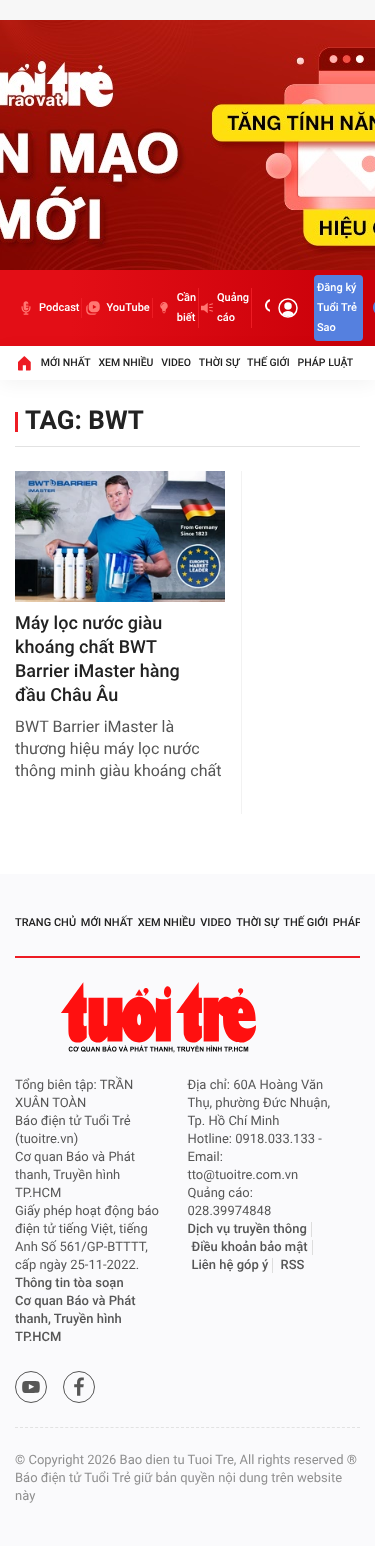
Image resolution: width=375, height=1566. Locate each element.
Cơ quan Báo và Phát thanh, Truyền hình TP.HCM (75, 1319)
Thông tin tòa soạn (69, 1283)
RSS (293, 1265)
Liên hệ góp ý (230, 1265)
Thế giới (268, 362)
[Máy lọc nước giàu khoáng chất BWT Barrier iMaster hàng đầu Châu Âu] (120, 536)
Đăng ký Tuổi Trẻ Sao (337, 307)
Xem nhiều (125, 362)
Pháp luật (326, 362)
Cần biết (186, 307)
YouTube (127, 307)
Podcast (59, 307)
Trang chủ (45, 922)
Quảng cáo (233, 307)
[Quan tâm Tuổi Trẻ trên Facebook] (79, 1387)
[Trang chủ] (24, 363)
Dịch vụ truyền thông (247, 1229)
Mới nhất (66, 362)
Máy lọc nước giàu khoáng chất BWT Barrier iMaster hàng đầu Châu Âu (97, 659)
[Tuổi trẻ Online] (161, 1017)
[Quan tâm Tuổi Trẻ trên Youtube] (31, 1387)
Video (176, 362)
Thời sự (219, 362)
